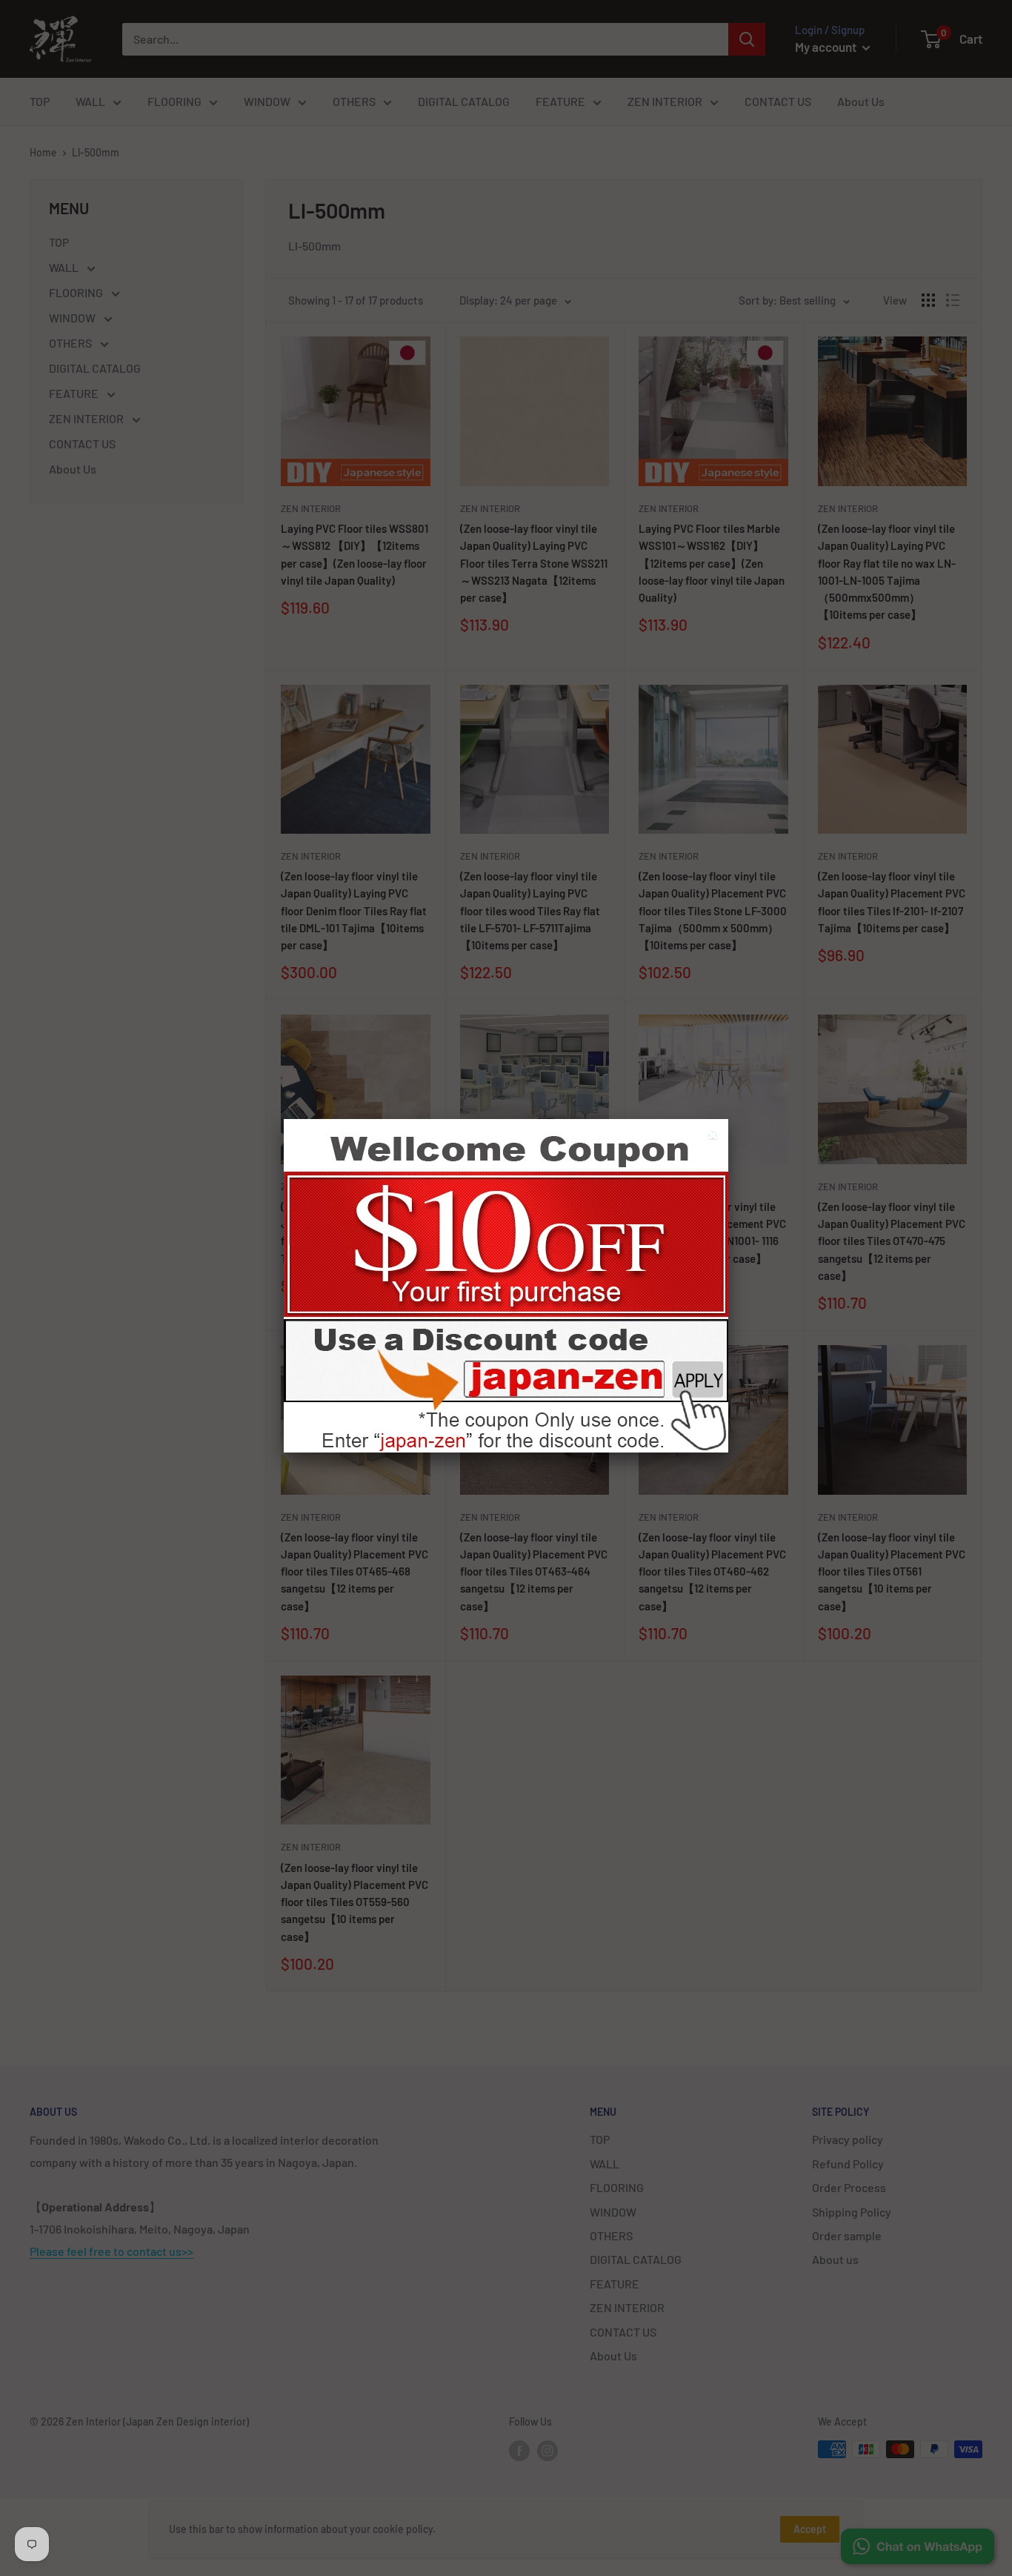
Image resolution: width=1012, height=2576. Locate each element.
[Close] (715, 1137)
